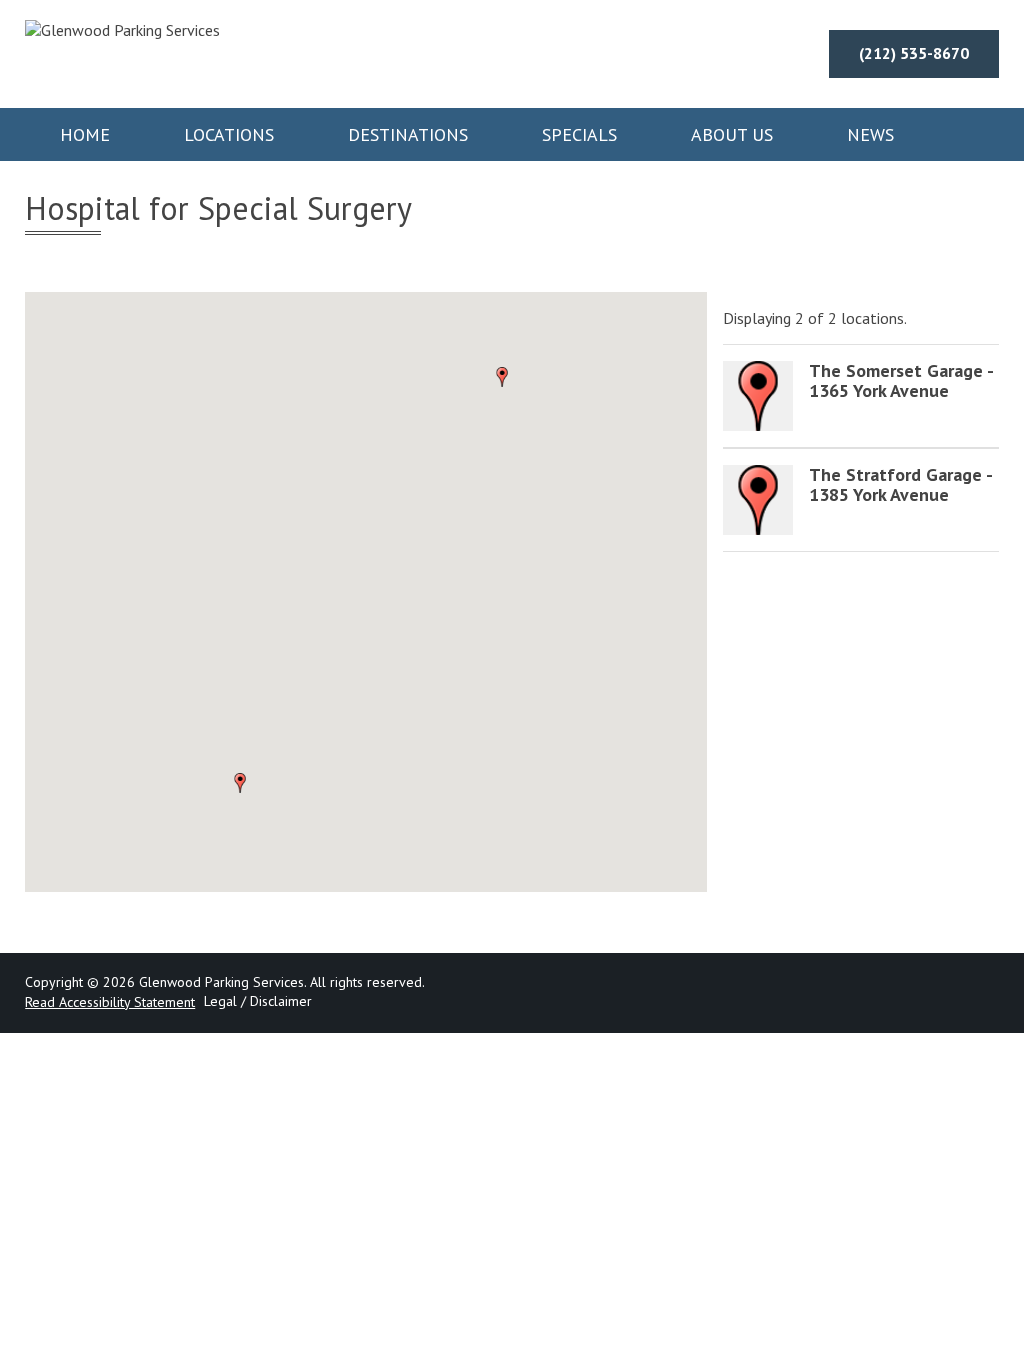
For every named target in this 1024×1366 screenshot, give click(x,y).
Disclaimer (281, 1001)
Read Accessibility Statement (110, 1002)
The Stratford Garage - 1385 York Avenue (900, 484)
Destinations (408, 134)
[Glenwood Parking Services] (122, 30)
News (870, 134)
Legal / (225, 1001)
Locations (229, 134)
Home (85, 134)
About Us (732, 134)
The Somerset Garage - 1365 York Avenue (901, 380)
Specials (579, 134)
